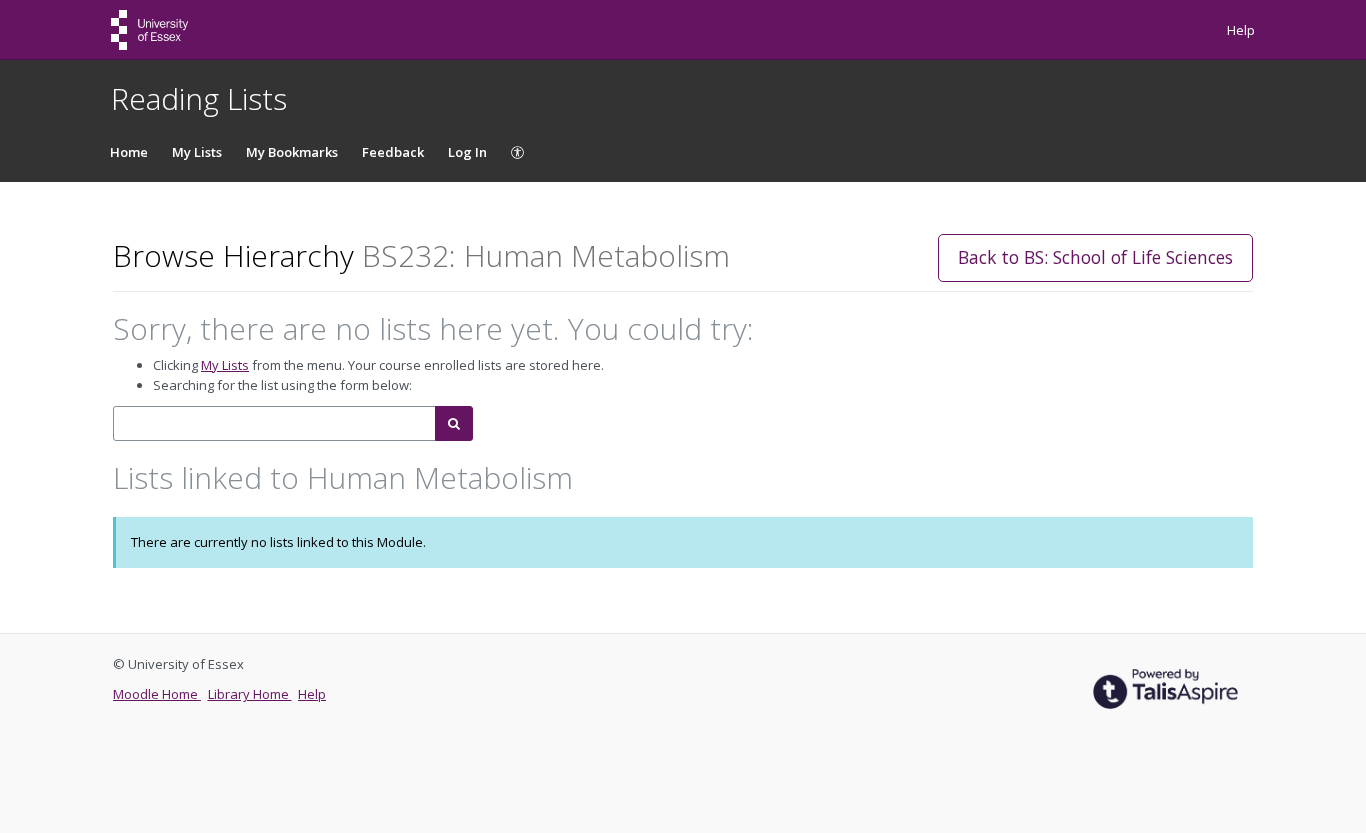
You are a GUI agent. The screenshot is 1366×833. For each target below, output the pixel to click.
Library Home (250, 694)
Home (129, 152)
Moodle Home (157, 694)
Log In (467, 152)
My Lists (197, 152)
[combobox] (274, 423)
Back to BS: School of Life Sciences (1095, 257)
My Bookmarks (292, 152)
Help (1241, 30)
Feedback (393, 152)
